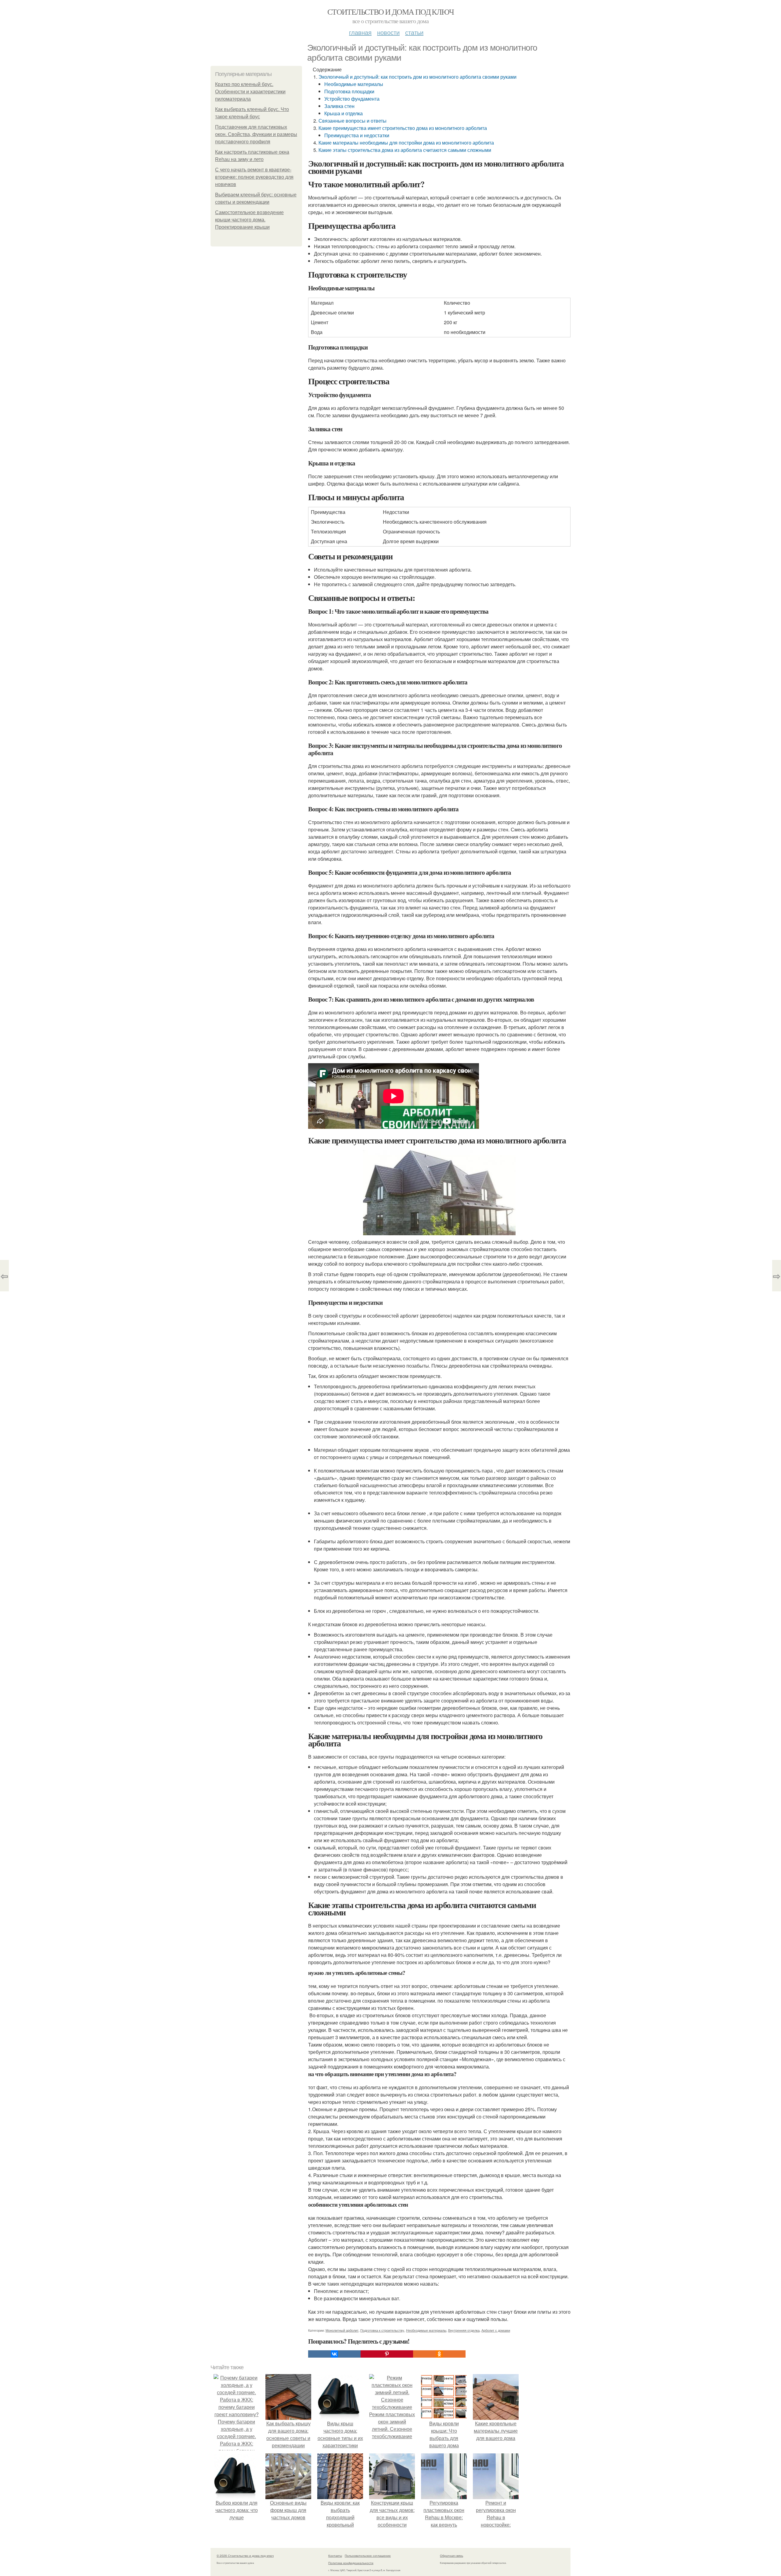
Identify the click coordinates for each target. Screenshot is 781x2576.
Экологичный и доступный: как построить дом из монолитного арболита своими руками (417, 77)
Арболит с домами (496, 2330)
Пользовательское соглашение (368, 2556)
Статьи (414, 32)
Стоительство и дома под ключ (390, 12)
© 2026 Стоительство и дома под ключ (245, 2556)
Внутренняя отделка (464, 2330)
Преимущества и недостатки (357, 135)
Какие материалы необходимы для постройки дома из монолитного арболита (406, 143)
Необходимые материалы (354, 84)
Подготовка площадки (349, 91)
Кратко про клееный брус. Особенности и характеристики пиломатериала (250, 92)
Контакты (335, 2556)
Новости (388, 32)
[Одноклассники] (439, 2354)
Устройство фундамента (352, 99)
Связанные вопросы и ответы (353, 121)
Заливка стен (339, 106)
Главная (360, 32)
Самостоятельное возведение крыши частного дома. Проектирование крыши (249, 220)
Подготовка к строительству (382, 2330)
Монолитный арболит (342, 2330)
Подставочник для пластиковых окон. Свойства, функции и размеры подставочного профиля (256, 134)
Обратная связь (452, 2556)
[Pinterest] (387, 2354)
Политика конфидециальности (351, 2563)
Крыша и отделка (344, 113)
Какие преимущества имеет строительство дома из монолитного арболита (403, 128)
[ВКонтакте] (334, 2354)
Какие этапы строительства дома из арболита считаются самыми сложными (405, 150)
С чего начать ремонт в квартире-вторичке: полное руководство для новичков (254, 177)
